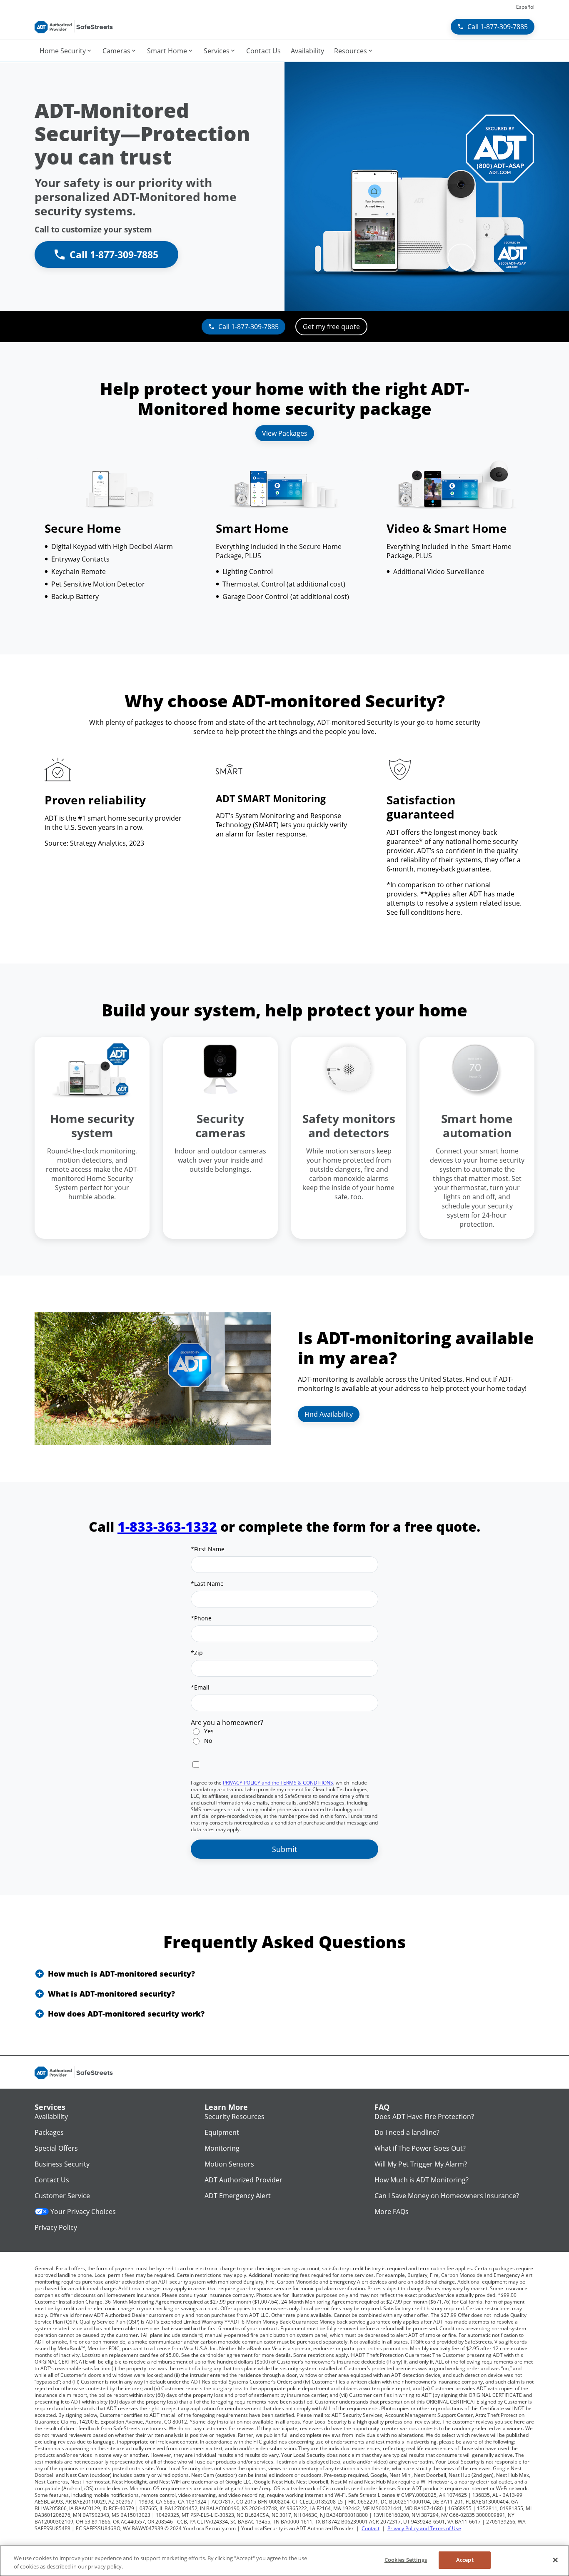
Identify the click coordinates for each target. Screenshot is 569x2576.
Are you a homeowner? (227, 1722)
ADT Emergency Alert (238, 2196)
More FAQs (392, 2212)
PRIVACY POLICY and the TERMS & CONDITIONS (278, 1783)
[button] (284, 1974)
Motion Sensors (229, 2164)
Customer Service (62, 2196)
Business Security (62, 2164)
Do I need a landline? (407, 2132)
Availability (51, 2117)
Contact (371, 2528)
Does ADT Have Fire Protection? (424, 2117)
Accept (465, 2560)
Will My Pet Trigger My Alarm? (421, 2164)
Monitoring (222, 2148)
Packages (49, 2132)
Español (525, 7)
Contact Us (52, 2180)
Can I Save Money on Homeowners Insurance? (447, 2196)
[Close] (555, 2560)
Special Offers (56, 2148)
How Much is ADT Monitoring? (422, 2180)
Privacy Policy (56, 2227)
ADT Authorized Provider (243, 2180)
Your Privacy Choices (83, 2212)
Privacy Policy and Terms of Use (424, 2528)
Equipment (222, 2132)
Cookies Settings (406, 2560)
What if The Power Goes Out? (420, 2148)
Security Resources (235, 2117)
